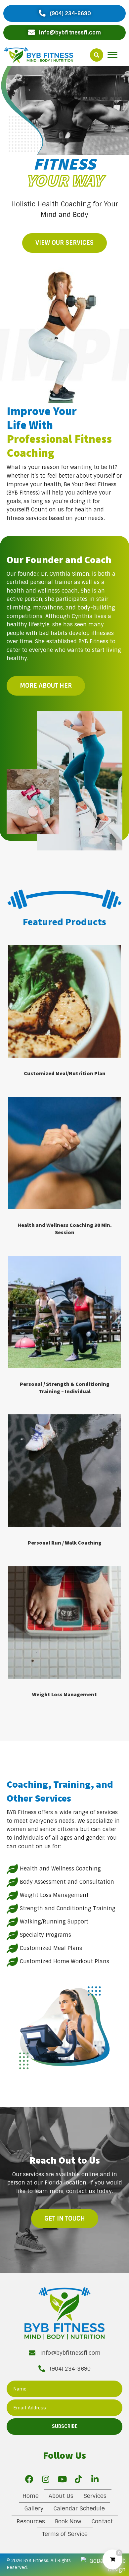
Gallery (34, 2508)
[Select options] (114, 957)
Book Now (68, 2521)
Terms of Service (65, 2534)
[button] (64, 13)
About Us (61, 2496)
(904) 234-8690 (70, 2369)
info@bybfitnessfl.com (70, 2353)
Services (95, 2496)
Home (31, 2496)
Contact (102, 2521)
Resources (31, 2521)
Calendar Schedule (79, 2508)
